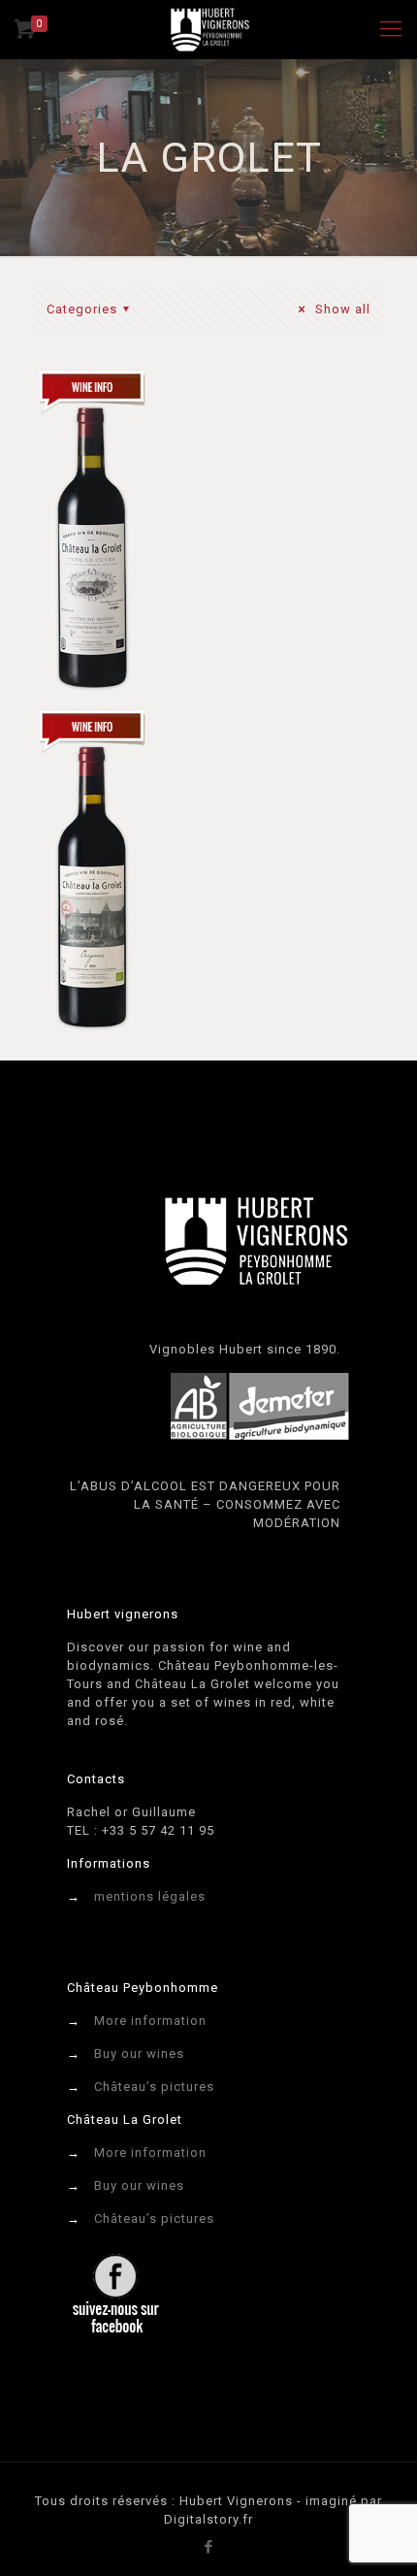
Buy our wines (139, 2054)
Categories (82, 309)
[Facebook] (209, 2547)
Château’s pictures (154, 2087)
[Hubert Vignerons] (208, 29)
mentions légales (150, 1896)
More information (150, 2021)
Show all (341, 309)
